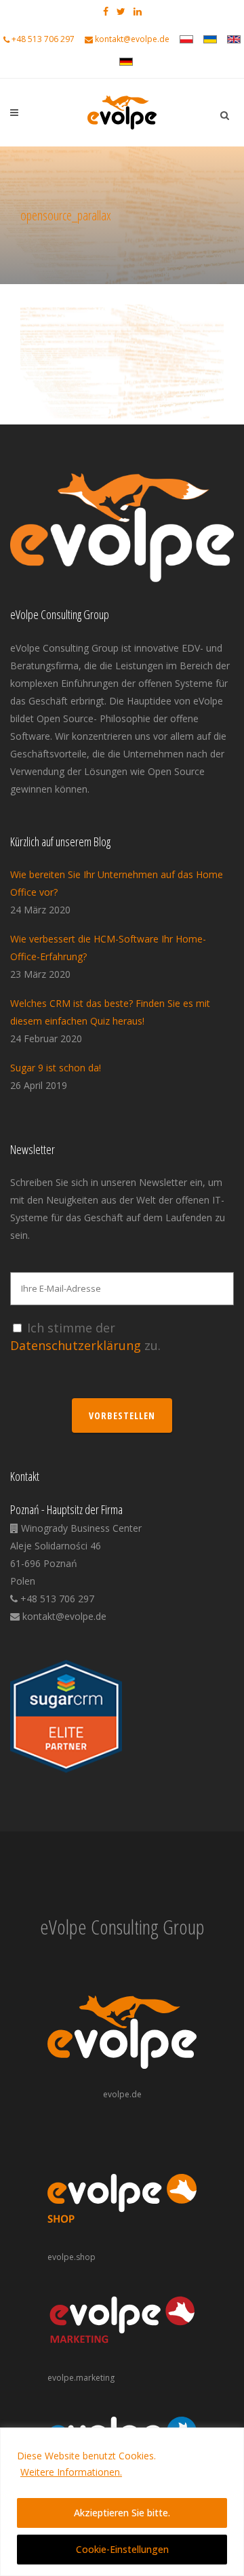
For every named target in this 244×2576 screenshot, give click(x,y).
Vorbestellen (122, 1415)
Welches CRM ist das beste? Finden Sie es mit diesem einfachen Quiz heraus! (110, 1012)
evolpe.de (122, 2094)
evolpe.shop (72, 2257)
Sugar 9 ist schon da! (56, 1068)
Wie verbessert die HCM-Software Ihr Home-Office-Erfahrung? (108, 948)
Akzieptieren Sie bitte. (122, 2513)
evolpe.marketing (81, 2378)
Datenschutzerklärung (76, 1345)
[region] (122, 2502)
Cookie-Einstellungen (122, 2549)
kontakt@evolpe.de (132, 39)
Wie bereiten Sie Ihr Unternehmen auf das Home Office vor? (117, 883)
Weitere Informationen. (71, 2472)
